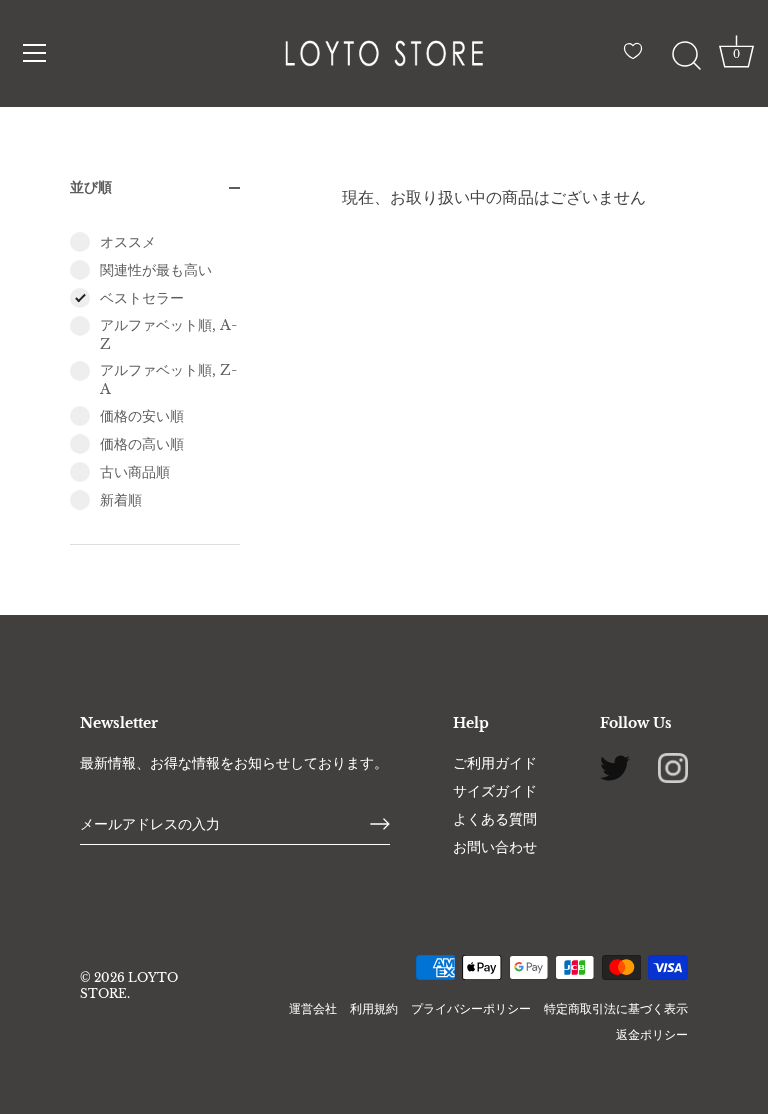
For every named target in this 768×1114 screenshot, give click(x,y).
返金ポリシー (652, 1034)
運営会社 (313, 1008)
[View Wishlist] (638, 59)
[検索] (686, 56)
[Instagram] (673, 766)
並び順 (91, 187)
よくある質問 (495, 819)
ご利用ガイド (495, 763)
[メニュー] (35, 53)
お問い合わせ (495, 847)
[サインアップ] (380, 824)
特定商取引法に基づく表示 (616, 1008)
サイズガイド (495, 791)
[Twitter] (615, 766)
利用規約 (374, 1008)
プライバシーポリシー (471, 1008)
